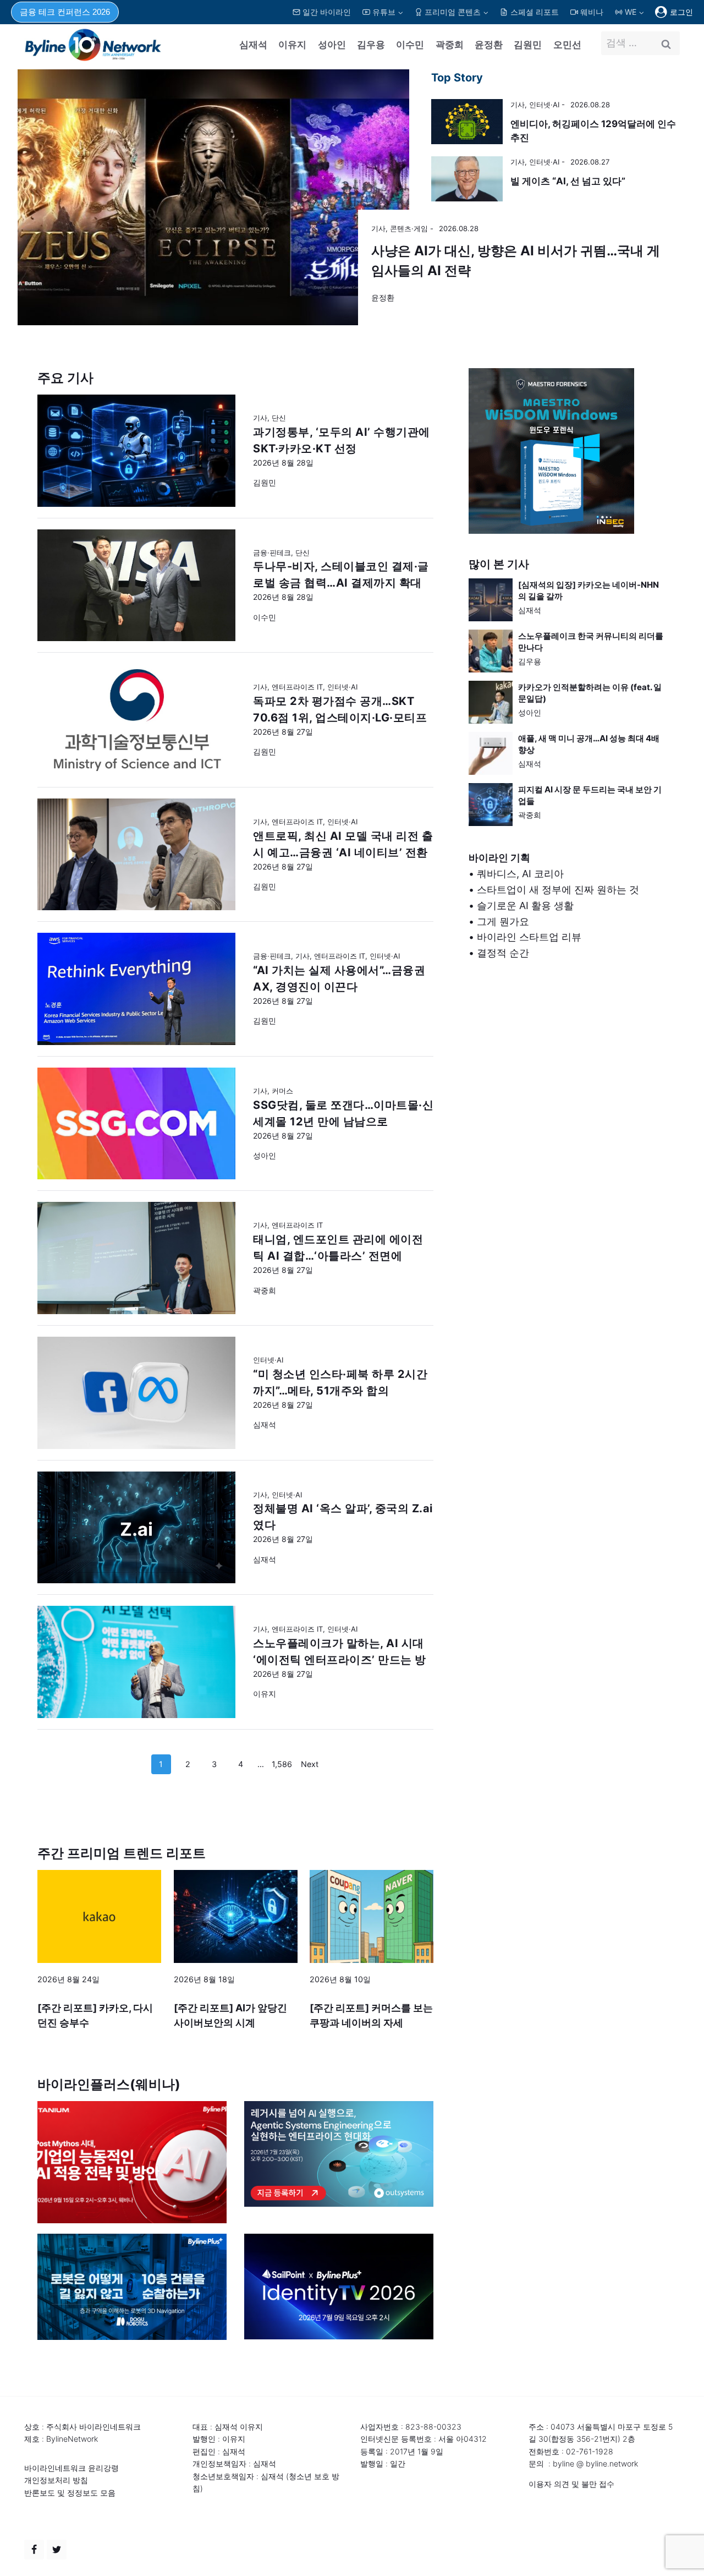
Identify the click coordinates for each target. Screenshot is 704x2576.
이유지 (292, 45)
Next (310, 1764)
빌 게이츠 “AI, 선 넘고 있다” (568, 181)
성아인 (332, 45)
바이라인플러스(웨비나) (109, 2084)
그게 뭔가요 (503, 921)
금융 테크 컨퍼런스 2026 (65, 12)
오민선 (567, 45)
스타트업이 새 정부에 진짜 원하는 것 (558, 890)
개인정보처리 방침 (56, 2480)
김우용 (371, 45)
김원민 (528, 45)
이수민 (410, 45)
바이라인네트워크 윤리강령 (71, 2468)
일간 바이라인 (327, 12)
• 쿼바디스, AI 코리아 (516, 874)
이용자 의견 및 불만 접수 (571, 2484)
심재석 (253, 45)
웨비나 (592, 12)
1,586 (282, 1764)
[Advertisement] (568, 1089)
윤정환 (489, 45)
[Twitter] (57, 2550)
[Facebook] (34, 2550)
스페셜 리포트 (535, 12)
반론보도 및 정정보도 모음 (70, 2493)
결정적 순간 (503, 953)
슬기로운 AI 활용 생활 (525, 906)
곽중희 (450, 45)
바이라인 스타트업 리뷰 (529, 937)
